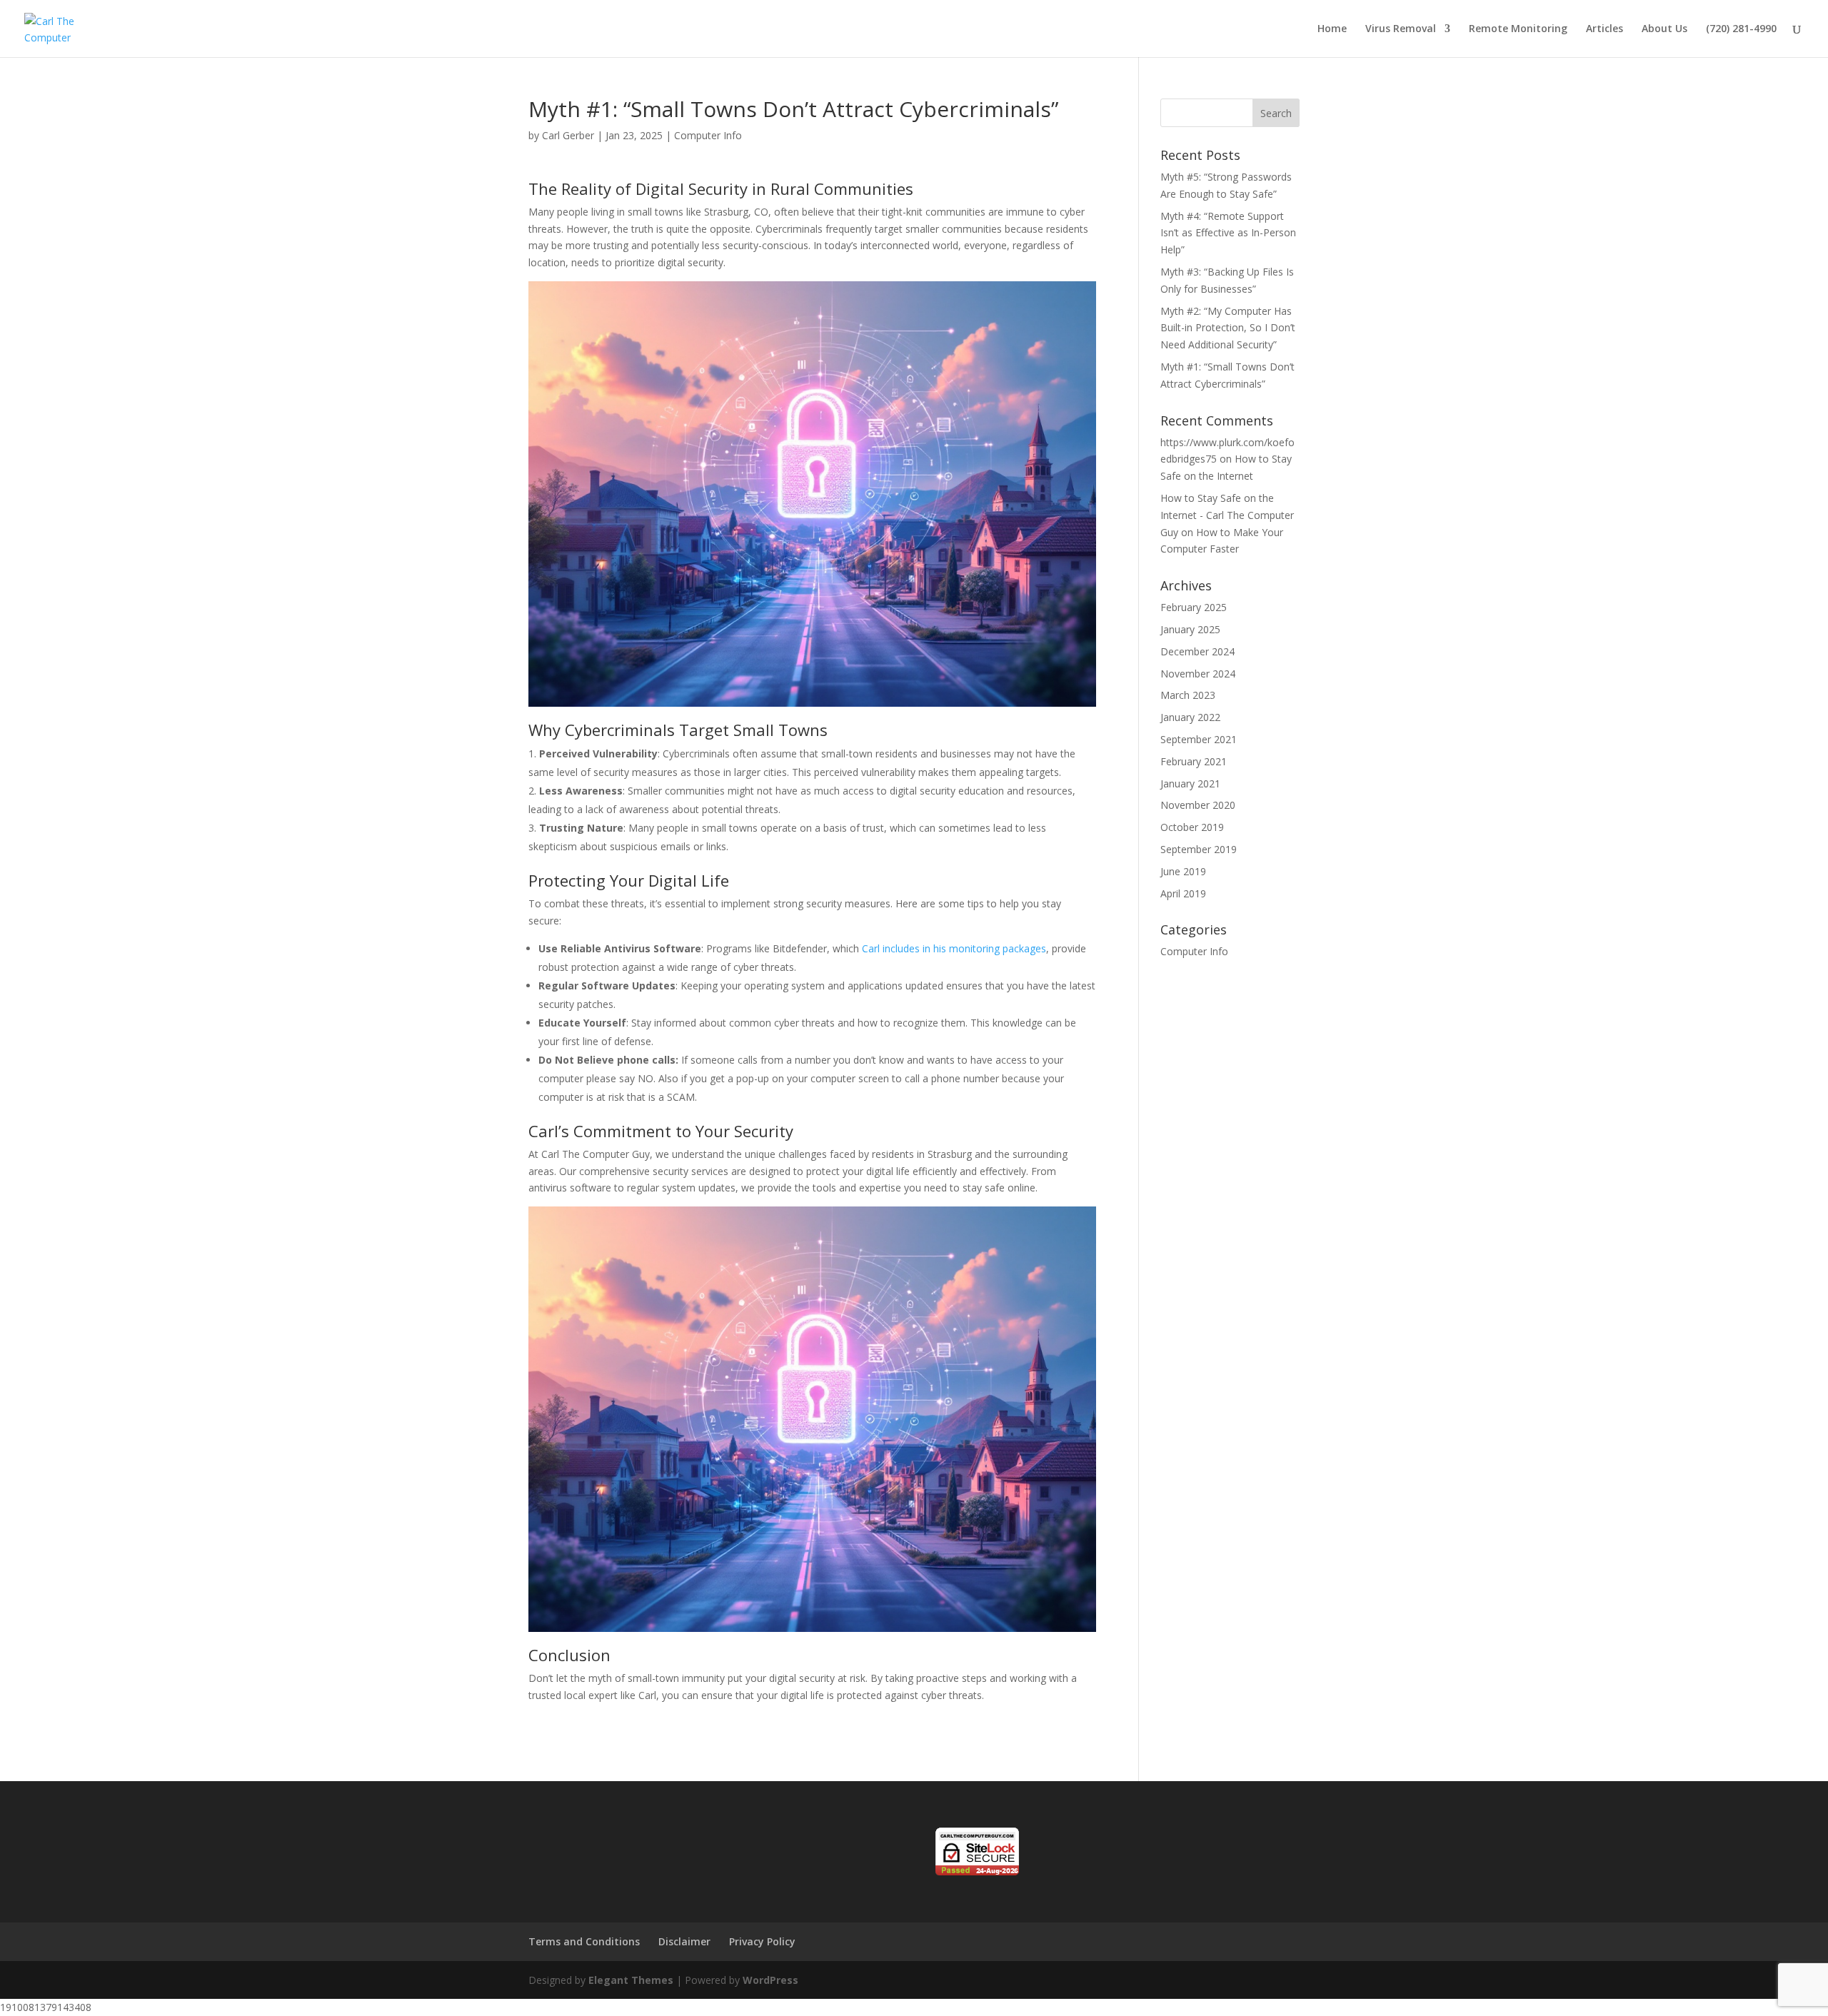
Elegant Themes (631, 1980)
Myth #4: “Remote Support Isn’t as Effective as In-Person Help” (1228, 233)
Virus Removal (1401, 29)
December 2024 (1197, 651)
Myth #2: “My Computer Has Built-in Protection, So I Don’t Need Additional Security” (1228, 328)
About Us (1664, 29)
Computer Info (708, 135)
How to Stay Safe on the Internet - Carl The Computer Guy (1227, 515)
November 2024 (1198, 674)
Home (1332, 29)
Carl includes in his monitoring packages (954, 948)
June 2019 (1183, 871)
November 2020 (1198, 805)
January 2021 (1190, 783)
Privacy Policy (762, 1941)
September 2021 (1199, 739)
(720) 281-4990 (1741, 29)
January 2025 (1190, 629)
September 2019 (1199, 849)
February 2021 (1194, 761)
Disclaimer (684, 1941)
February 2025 (1194, 607)
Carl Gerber (568, 135)
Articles (1604, 29)
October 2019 (1192, 827)
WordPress (770, 1980)
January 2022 (1190, 717)
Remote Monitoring (1518, 29)
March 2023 (1188, 695)
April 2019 (1183, 893)
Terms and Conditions (584, 1941)
